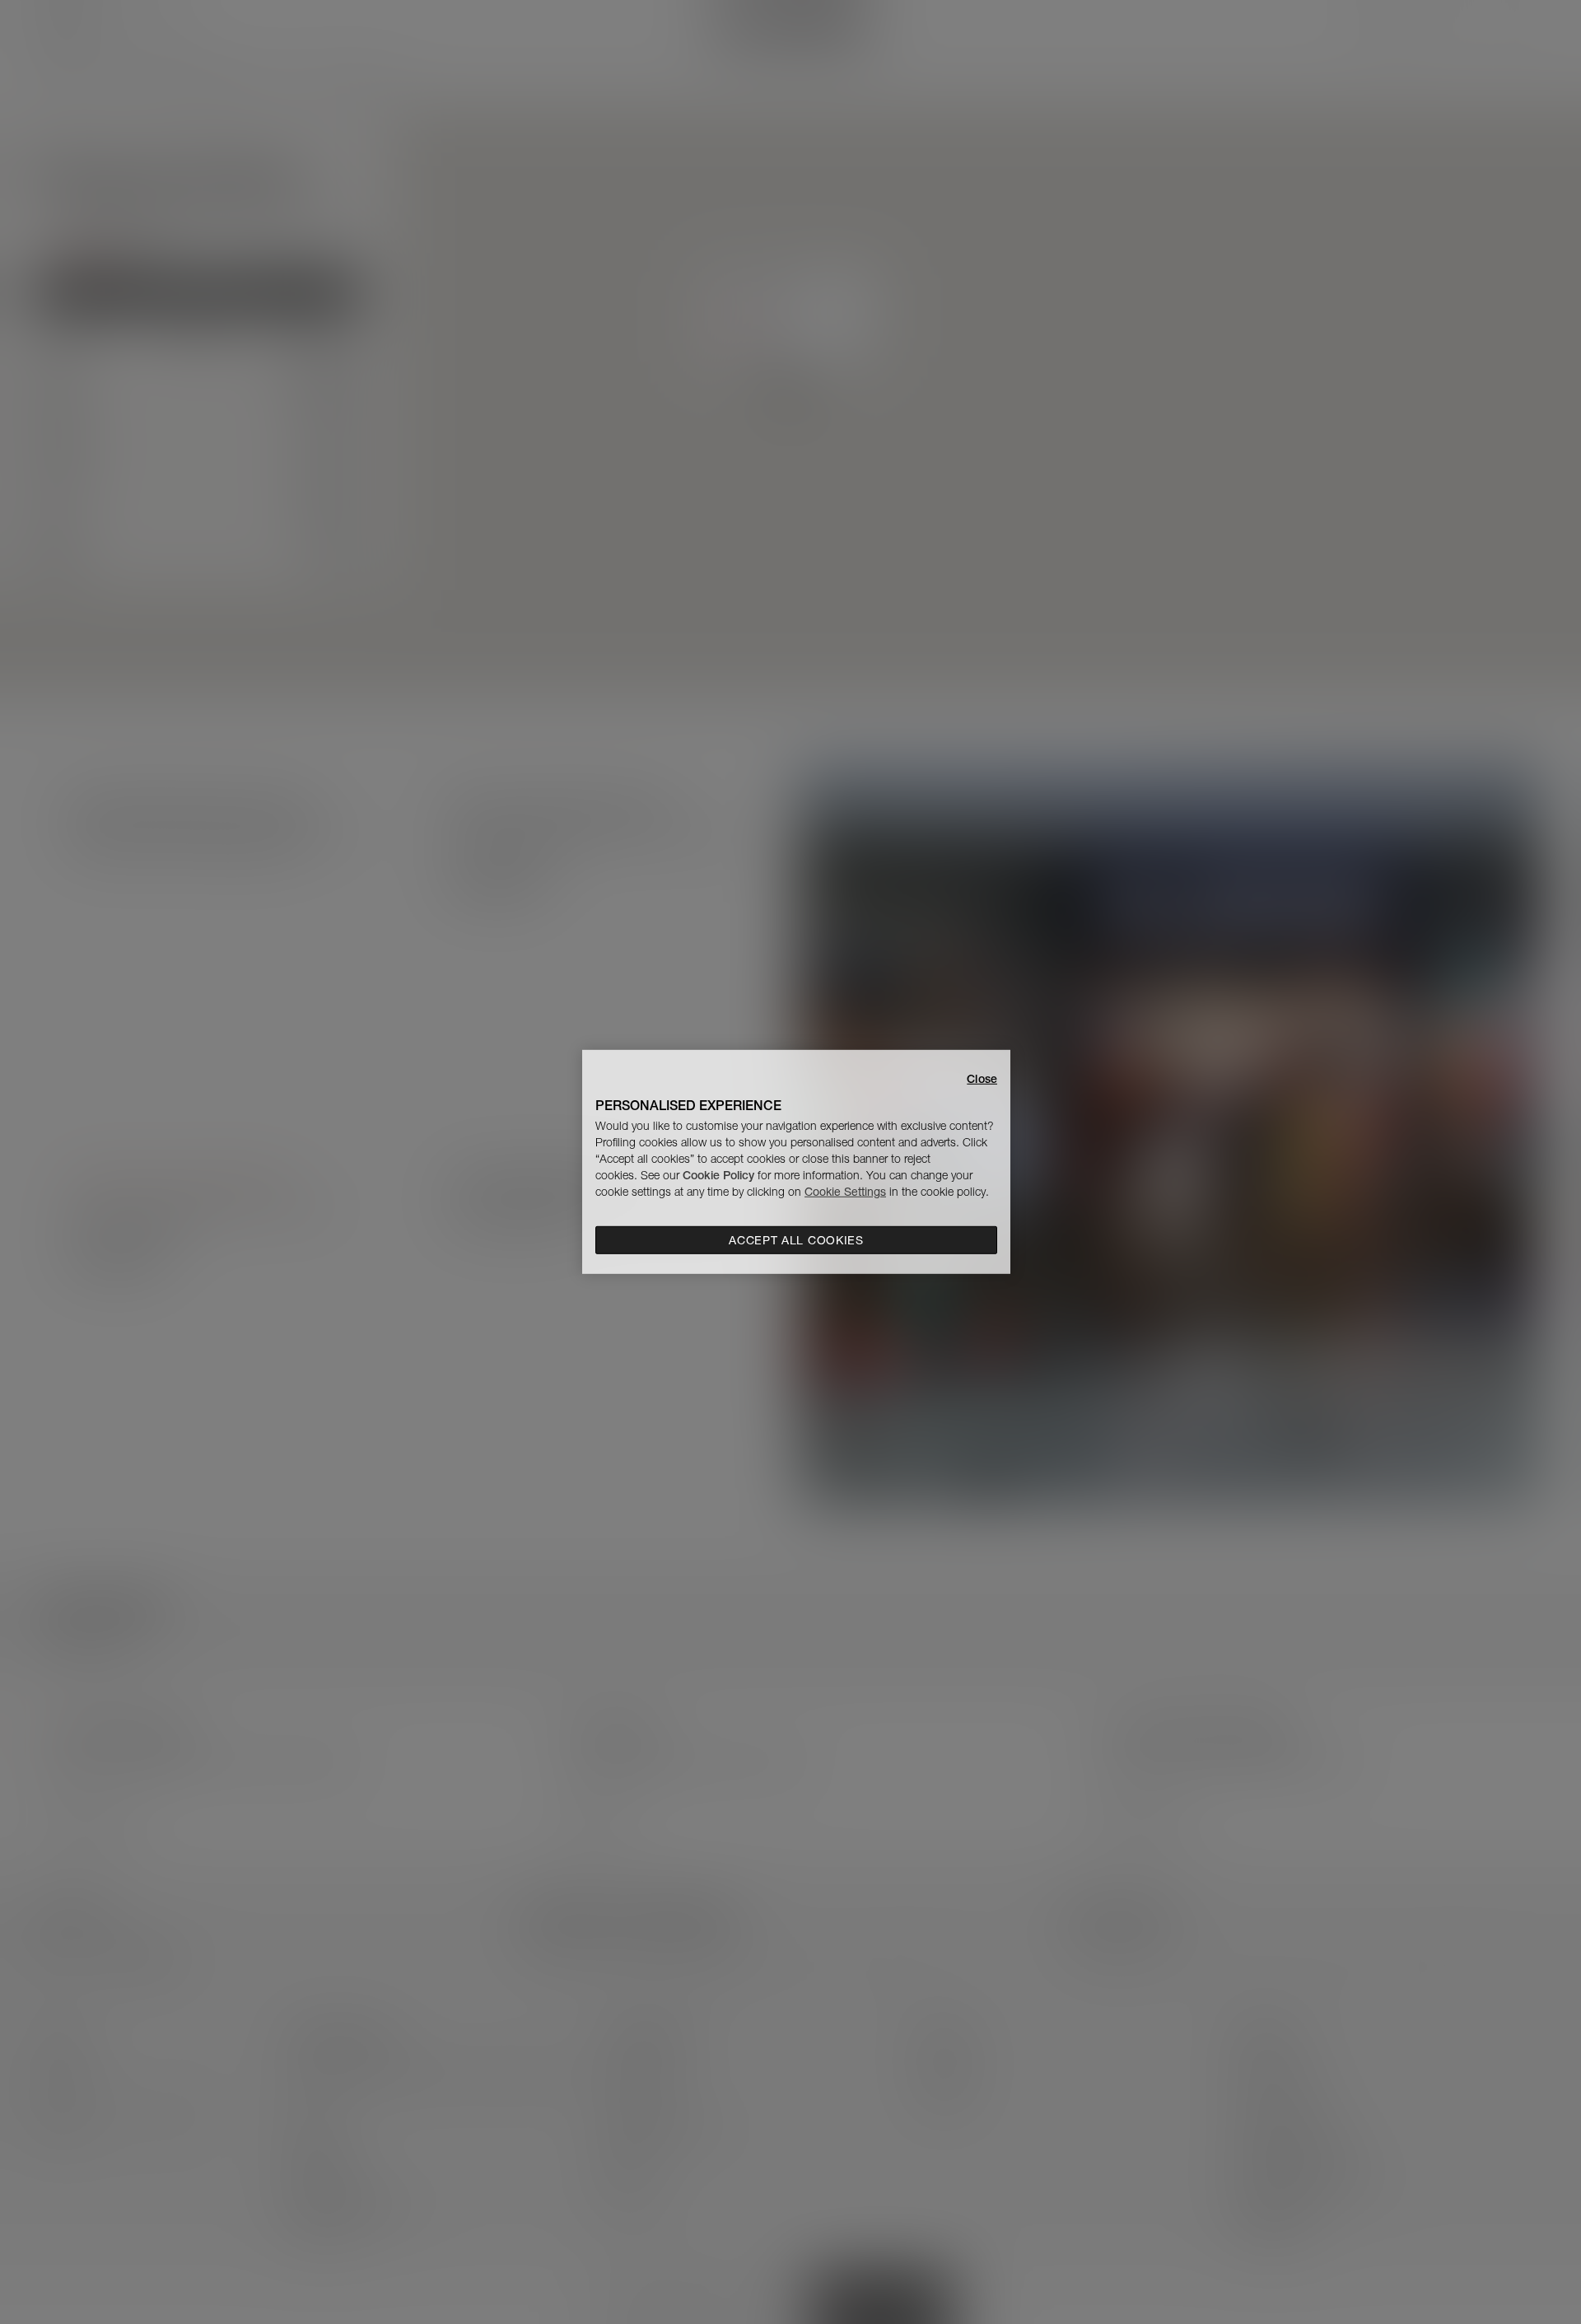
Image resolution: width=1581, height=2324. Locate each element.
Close (982, 1079)
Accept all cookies (796, 1240)
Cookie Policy (718, 1175)
